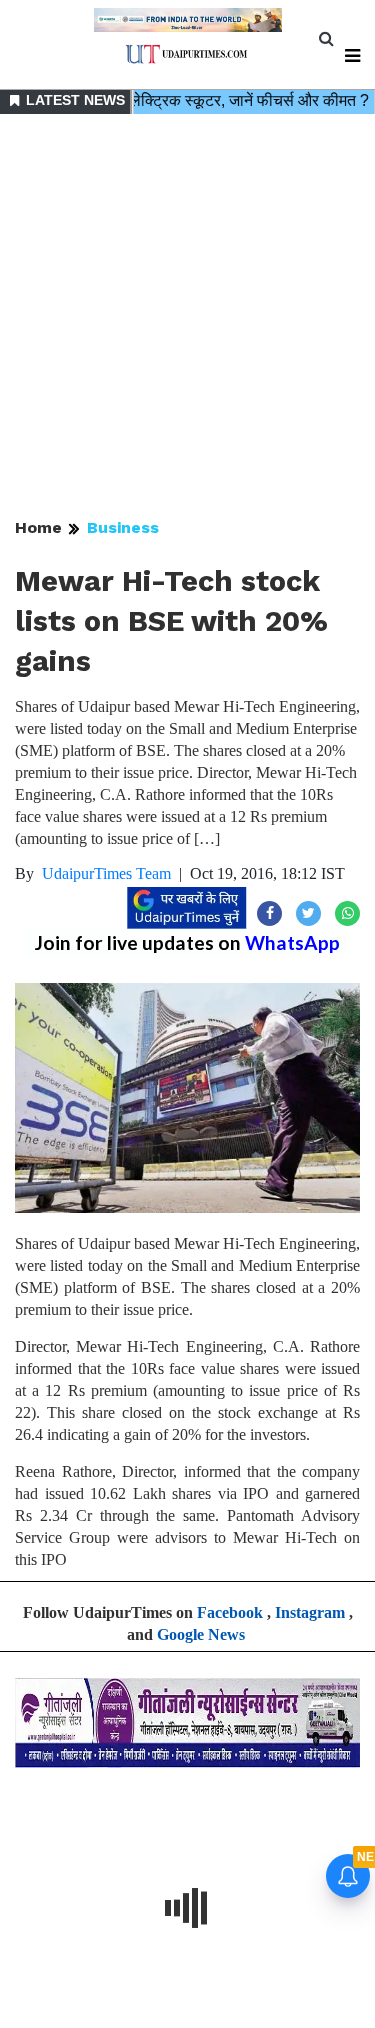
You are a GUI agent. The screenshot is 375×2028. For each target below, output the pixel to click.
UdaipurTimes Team (106, 873)
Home (38, 527)
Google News (201, 1634)
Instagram (310, 1612)
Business (123, 527)
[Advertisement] (187, 317)
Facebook (230, 1612)
